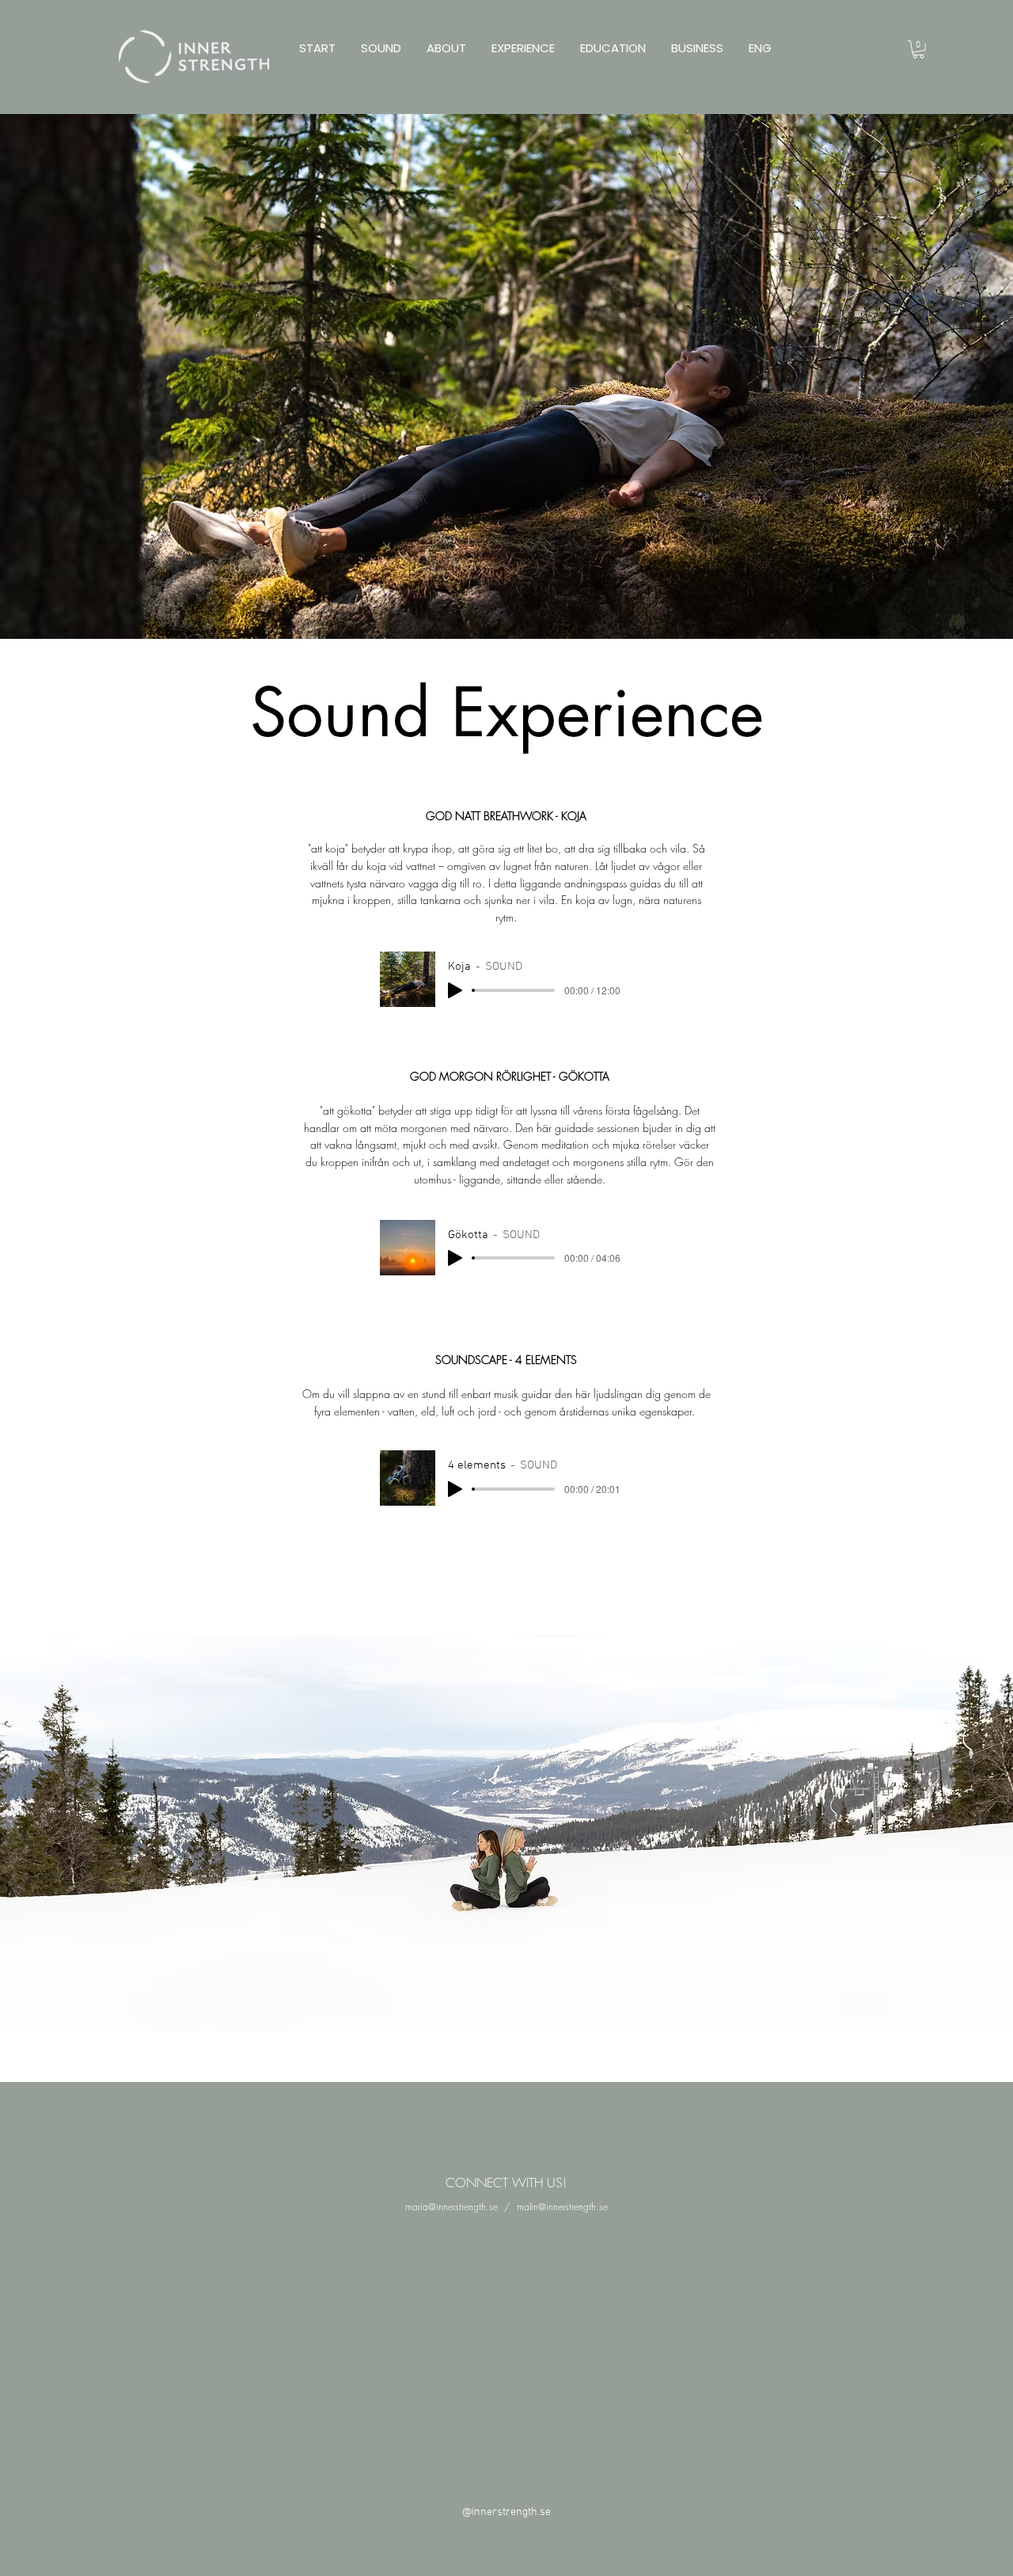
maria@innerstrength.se (451, 2207)
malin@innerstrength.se (562, 2207)
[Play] (455, 990)
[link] (918, 49)
